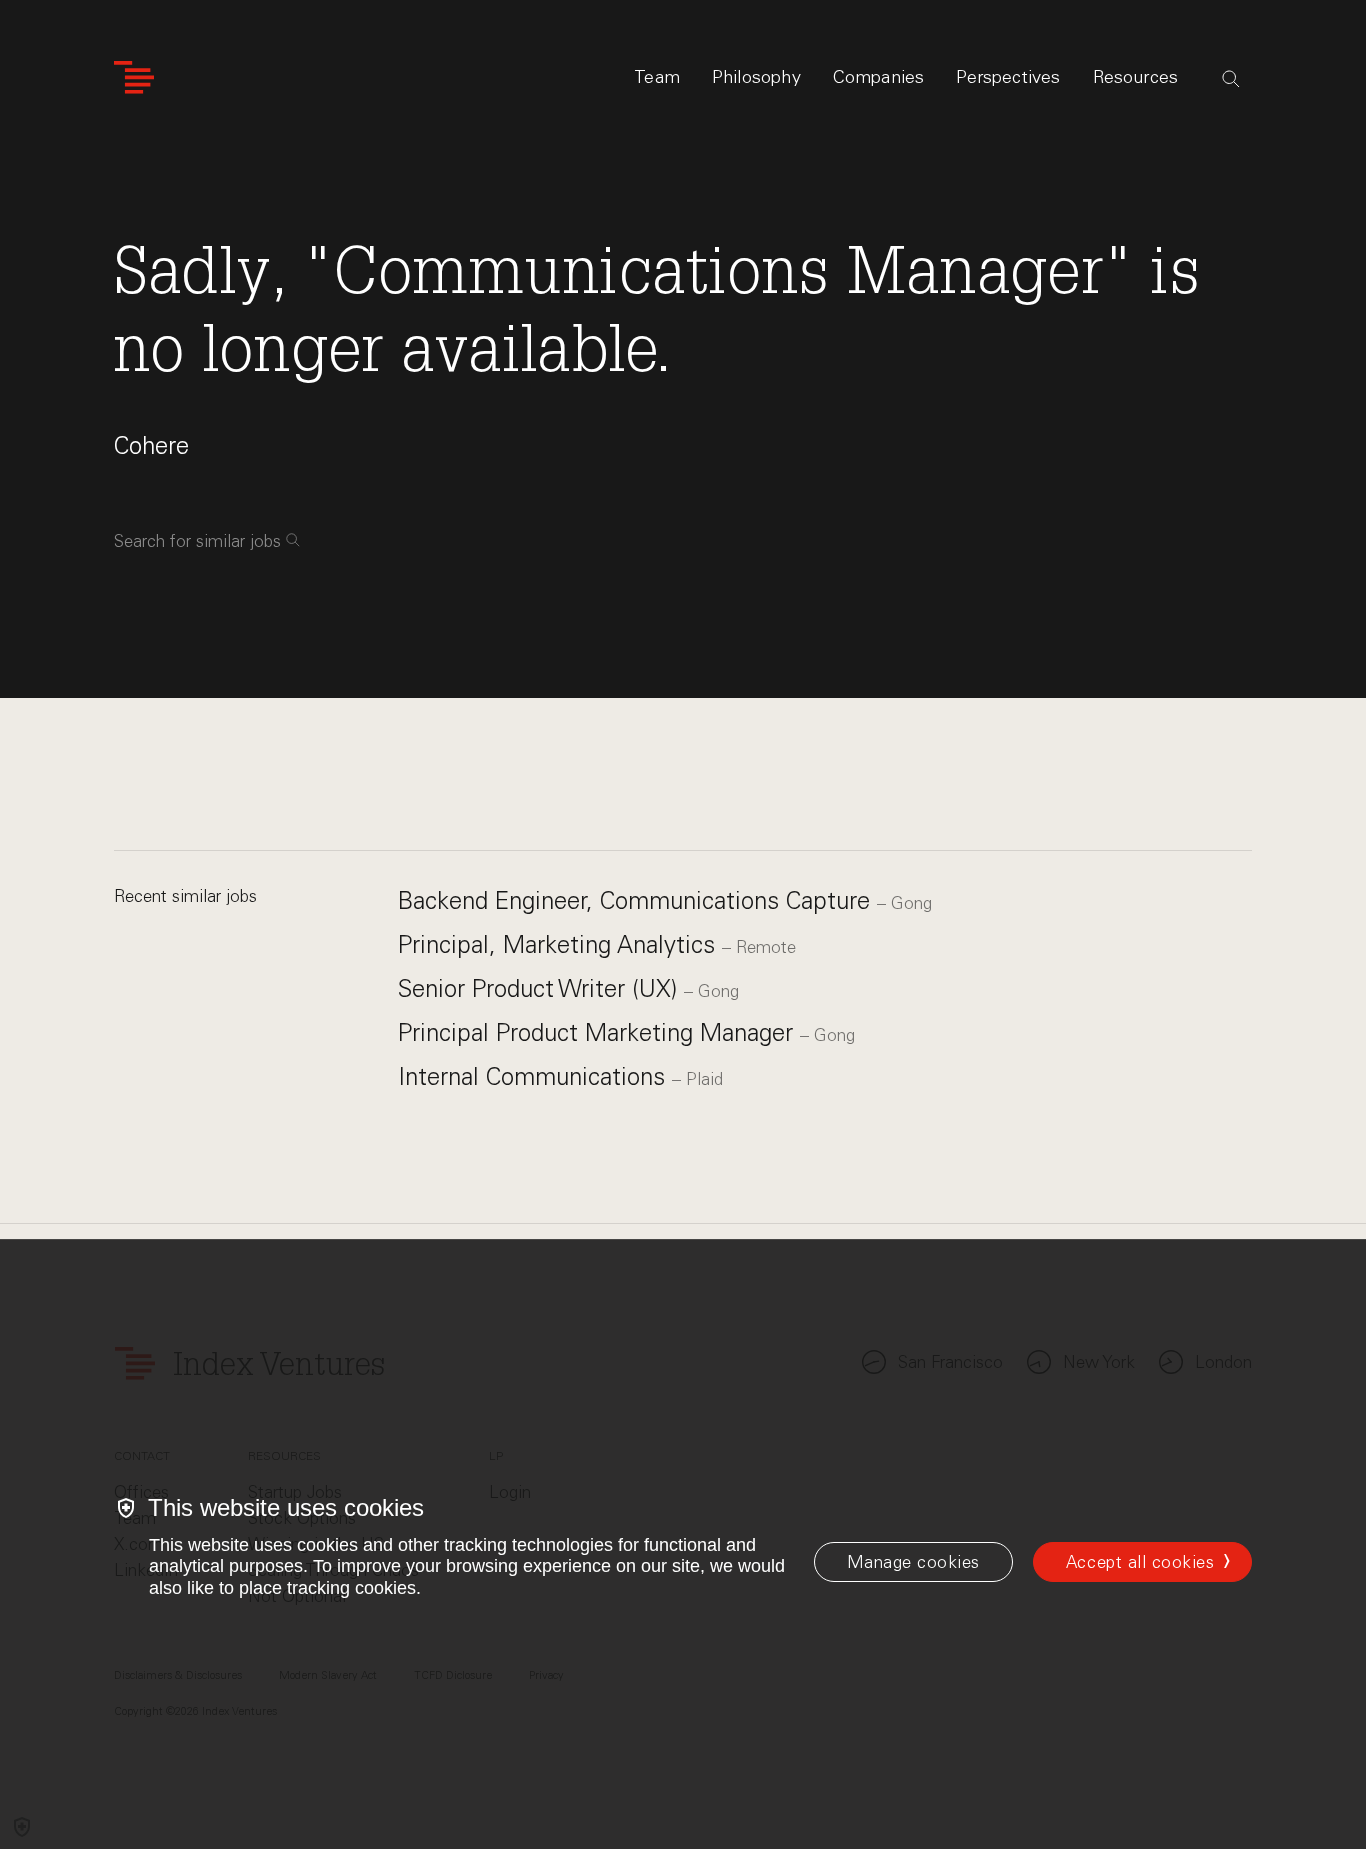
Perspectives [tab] (1008, 77)
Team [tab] (657, 77)
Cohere (151, 445)
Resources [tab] (1136, 77)
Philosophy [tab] (756, 77)
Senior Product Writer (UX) (541, 988)
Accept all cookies (1140, 1562)
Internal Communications (535, 1076)
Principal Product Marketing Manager (599, 1032)
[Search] (1231, 79)
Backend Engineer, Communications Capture (637, 900)
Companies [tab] (879, 77)
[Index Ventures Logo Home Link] (134, 77)
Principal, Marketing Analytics (560, 944)
